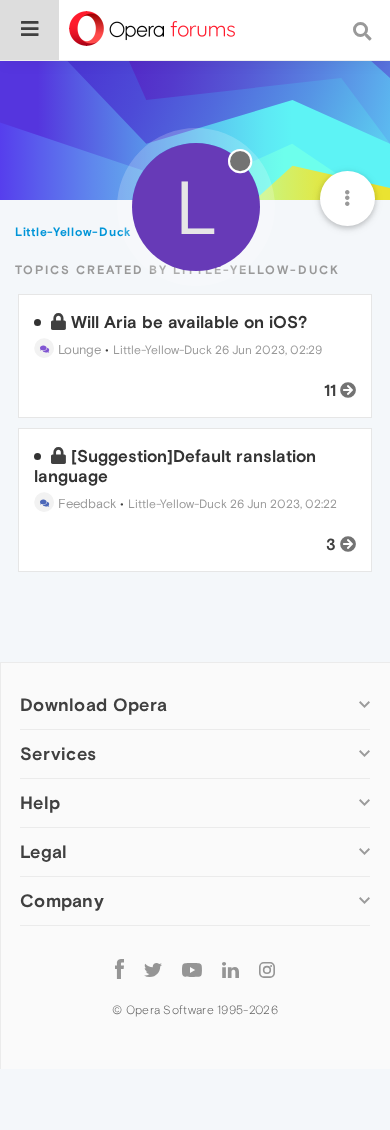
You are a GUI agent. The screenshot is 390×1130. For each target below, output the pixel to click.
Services (58, 753)
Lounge (77, 349)
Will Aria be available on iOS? (189, 322)
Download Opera (93, 704)
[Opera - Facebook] (119, 968)
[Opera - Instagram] (267, 968)
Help (40, 802)
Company (62, 900)
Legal (44, 851)
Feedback (85, 503)
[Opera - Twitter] (153, 968)
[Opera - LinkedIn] (230, 968)
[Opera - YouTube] (192, 968)
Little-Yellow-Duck (162, 350)
